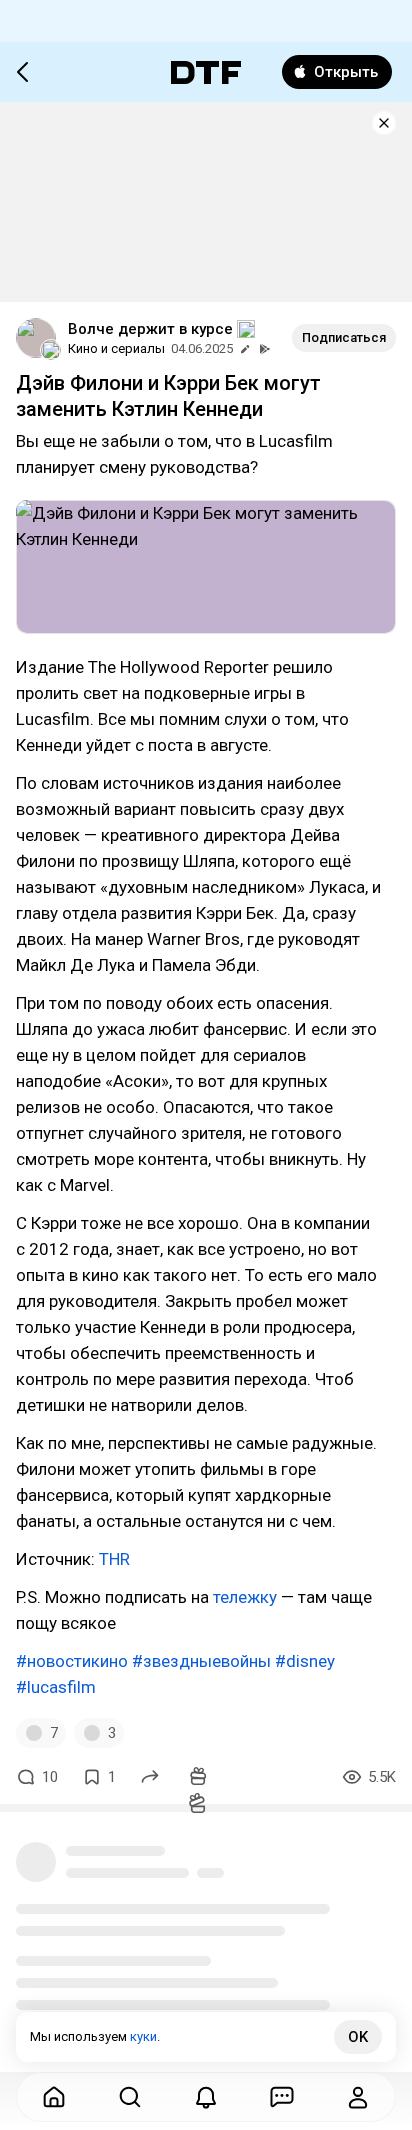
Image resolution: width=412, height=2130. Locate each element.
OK (358, 2037)
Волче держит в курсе (150, 329)
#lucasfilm (56, 1687)
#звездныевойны (201, 1661)
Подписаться (344, 337)
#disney (305, 1661)
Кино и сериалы (116, 348)
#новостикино (72, 1661)
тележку (245, 1597)
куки (143, 2036)
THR (114, 1559)
